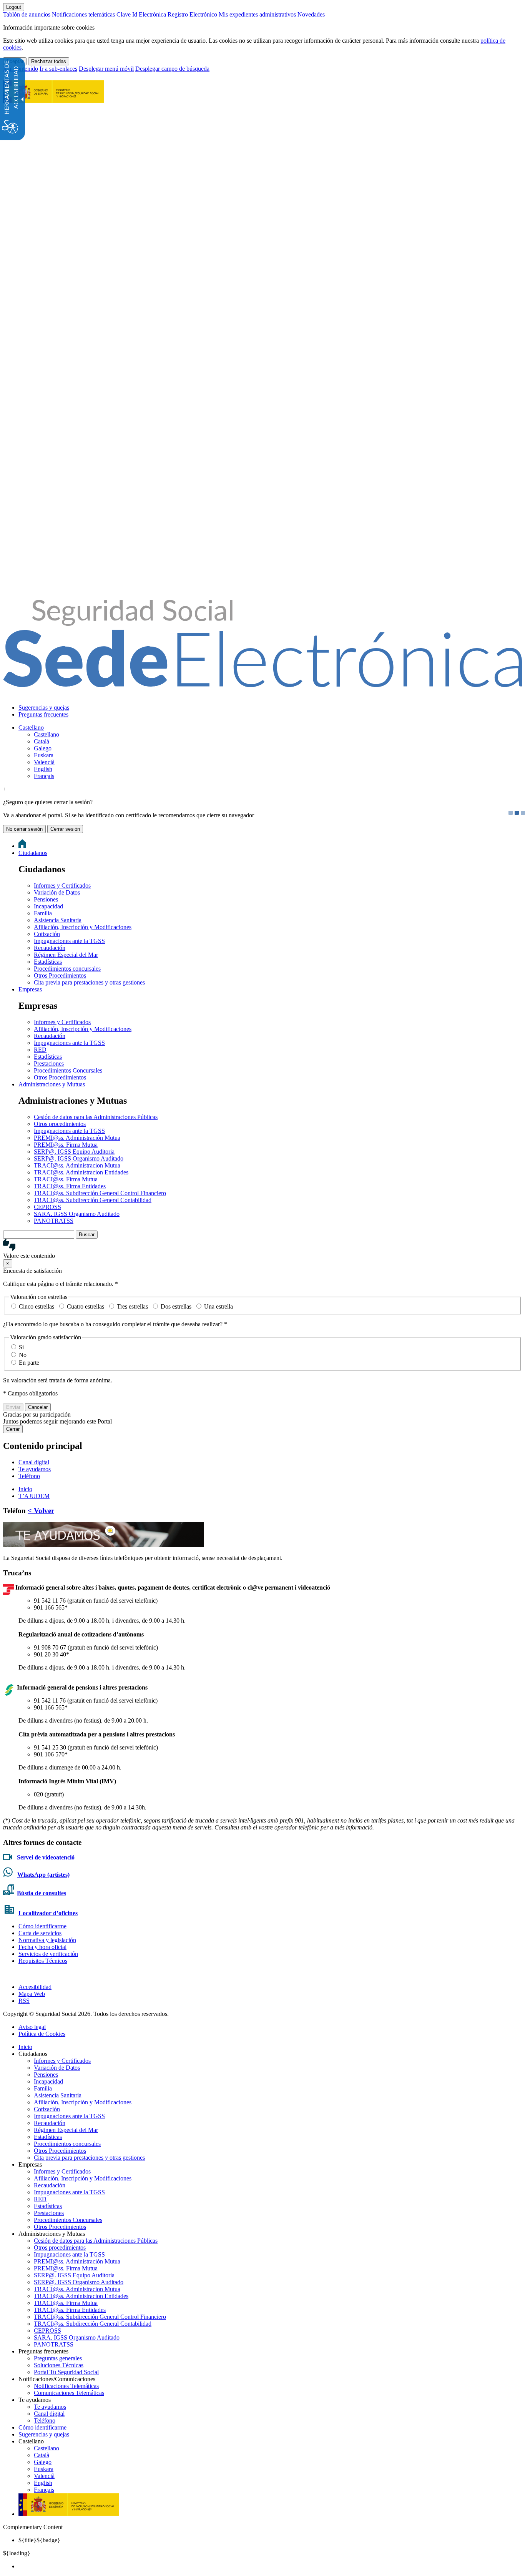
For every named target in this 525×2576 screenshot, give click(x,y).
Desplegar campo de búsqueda (172, 69)
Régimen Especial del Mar (66, 955)
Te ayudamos (35, 1469)
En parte (29, 1363)
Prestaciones (49, 1063)
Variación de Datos (57, 892)
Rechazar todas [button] (49, 61)
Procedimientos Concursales (68, 1070)
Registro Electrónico (192, 14)
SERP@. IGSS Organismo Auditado (79, 1158)
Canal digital (34, 1462)
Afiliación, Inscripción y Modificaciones (83, 927)
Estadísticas (48, 962)
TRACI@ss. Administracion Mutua (77, 1165)
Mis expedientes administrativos (257, 14)
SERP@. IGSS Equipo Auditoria (74, 1152)
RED (40, 1050)
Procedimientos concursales (67, 969)
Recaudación (50, 948)
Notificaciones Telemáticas (66, 2386)
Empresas (30, 989)
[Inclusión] (53, 99)
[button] (262, 1249)
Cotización (47, 934)
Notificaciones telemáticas (83, 14)
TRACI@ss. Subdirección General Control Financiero (100, 1193)
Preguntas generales (58, 2358)
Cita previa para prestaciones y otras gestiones (89, 982)
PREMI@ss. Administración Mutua (77, 1138)
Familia (43, 913)
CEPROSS (47, 1207)
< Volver (41, 1511)
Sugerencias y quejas (44, 708)
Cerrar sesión (65, 829)
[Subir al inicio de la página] (7, 1974)
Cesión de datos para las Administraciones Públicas (96, 1117)
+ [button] (5, 789)
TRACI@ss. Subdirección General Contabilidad (93, 1200)
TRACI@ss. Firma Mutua (66, 1179)
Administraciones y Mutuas (52, 1084)
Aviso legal (32, 2027)
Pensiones (46, 899)
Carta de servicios (40, 1933)
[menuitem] (270, 708)
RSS (24, 2001)
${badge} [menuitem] (39, 2540)
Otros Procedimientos (60, 975)
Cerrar (13, 1429)
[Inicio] (262, 683)
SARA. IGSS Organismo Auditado (77, 1214)
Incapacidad (48, 906)
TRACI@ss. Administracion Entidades (81, 1172)
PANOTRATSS (54, 1221)
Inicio (25, 2047)
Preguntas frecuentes (43, 714)
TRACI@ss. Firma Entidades (70, 1186)
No (23, 1355)
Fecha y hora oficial (42, 1947)
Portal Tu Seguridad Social (66, 2372)
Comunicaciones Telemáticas (69, 2393)
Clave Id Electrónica (141, 14)
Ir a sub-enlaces (58, 69)
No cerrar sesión (24, 829)
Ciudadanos (33, 853)
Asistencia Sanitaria (58, 920)
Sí (21, 1347)
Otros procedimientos (60, 1124)
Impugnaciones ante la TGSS (69, 941)
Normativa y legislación (47, 1940)
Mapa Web (32, 1994)
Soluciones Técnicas (59, 2365)
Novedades (311, 14)
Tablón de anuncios (27, 14)
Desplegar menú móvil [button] (106, 69)
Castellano (31, 728)
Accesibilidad (35, 1987)
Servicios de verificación (48, 1954)
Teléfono (29, 1476)
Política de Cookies (42, 2034)
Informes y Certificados (62, 886)
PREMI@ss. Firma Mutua (66, 1145)
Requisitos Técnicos (43, 1961)
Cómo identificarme (42, 1926)
